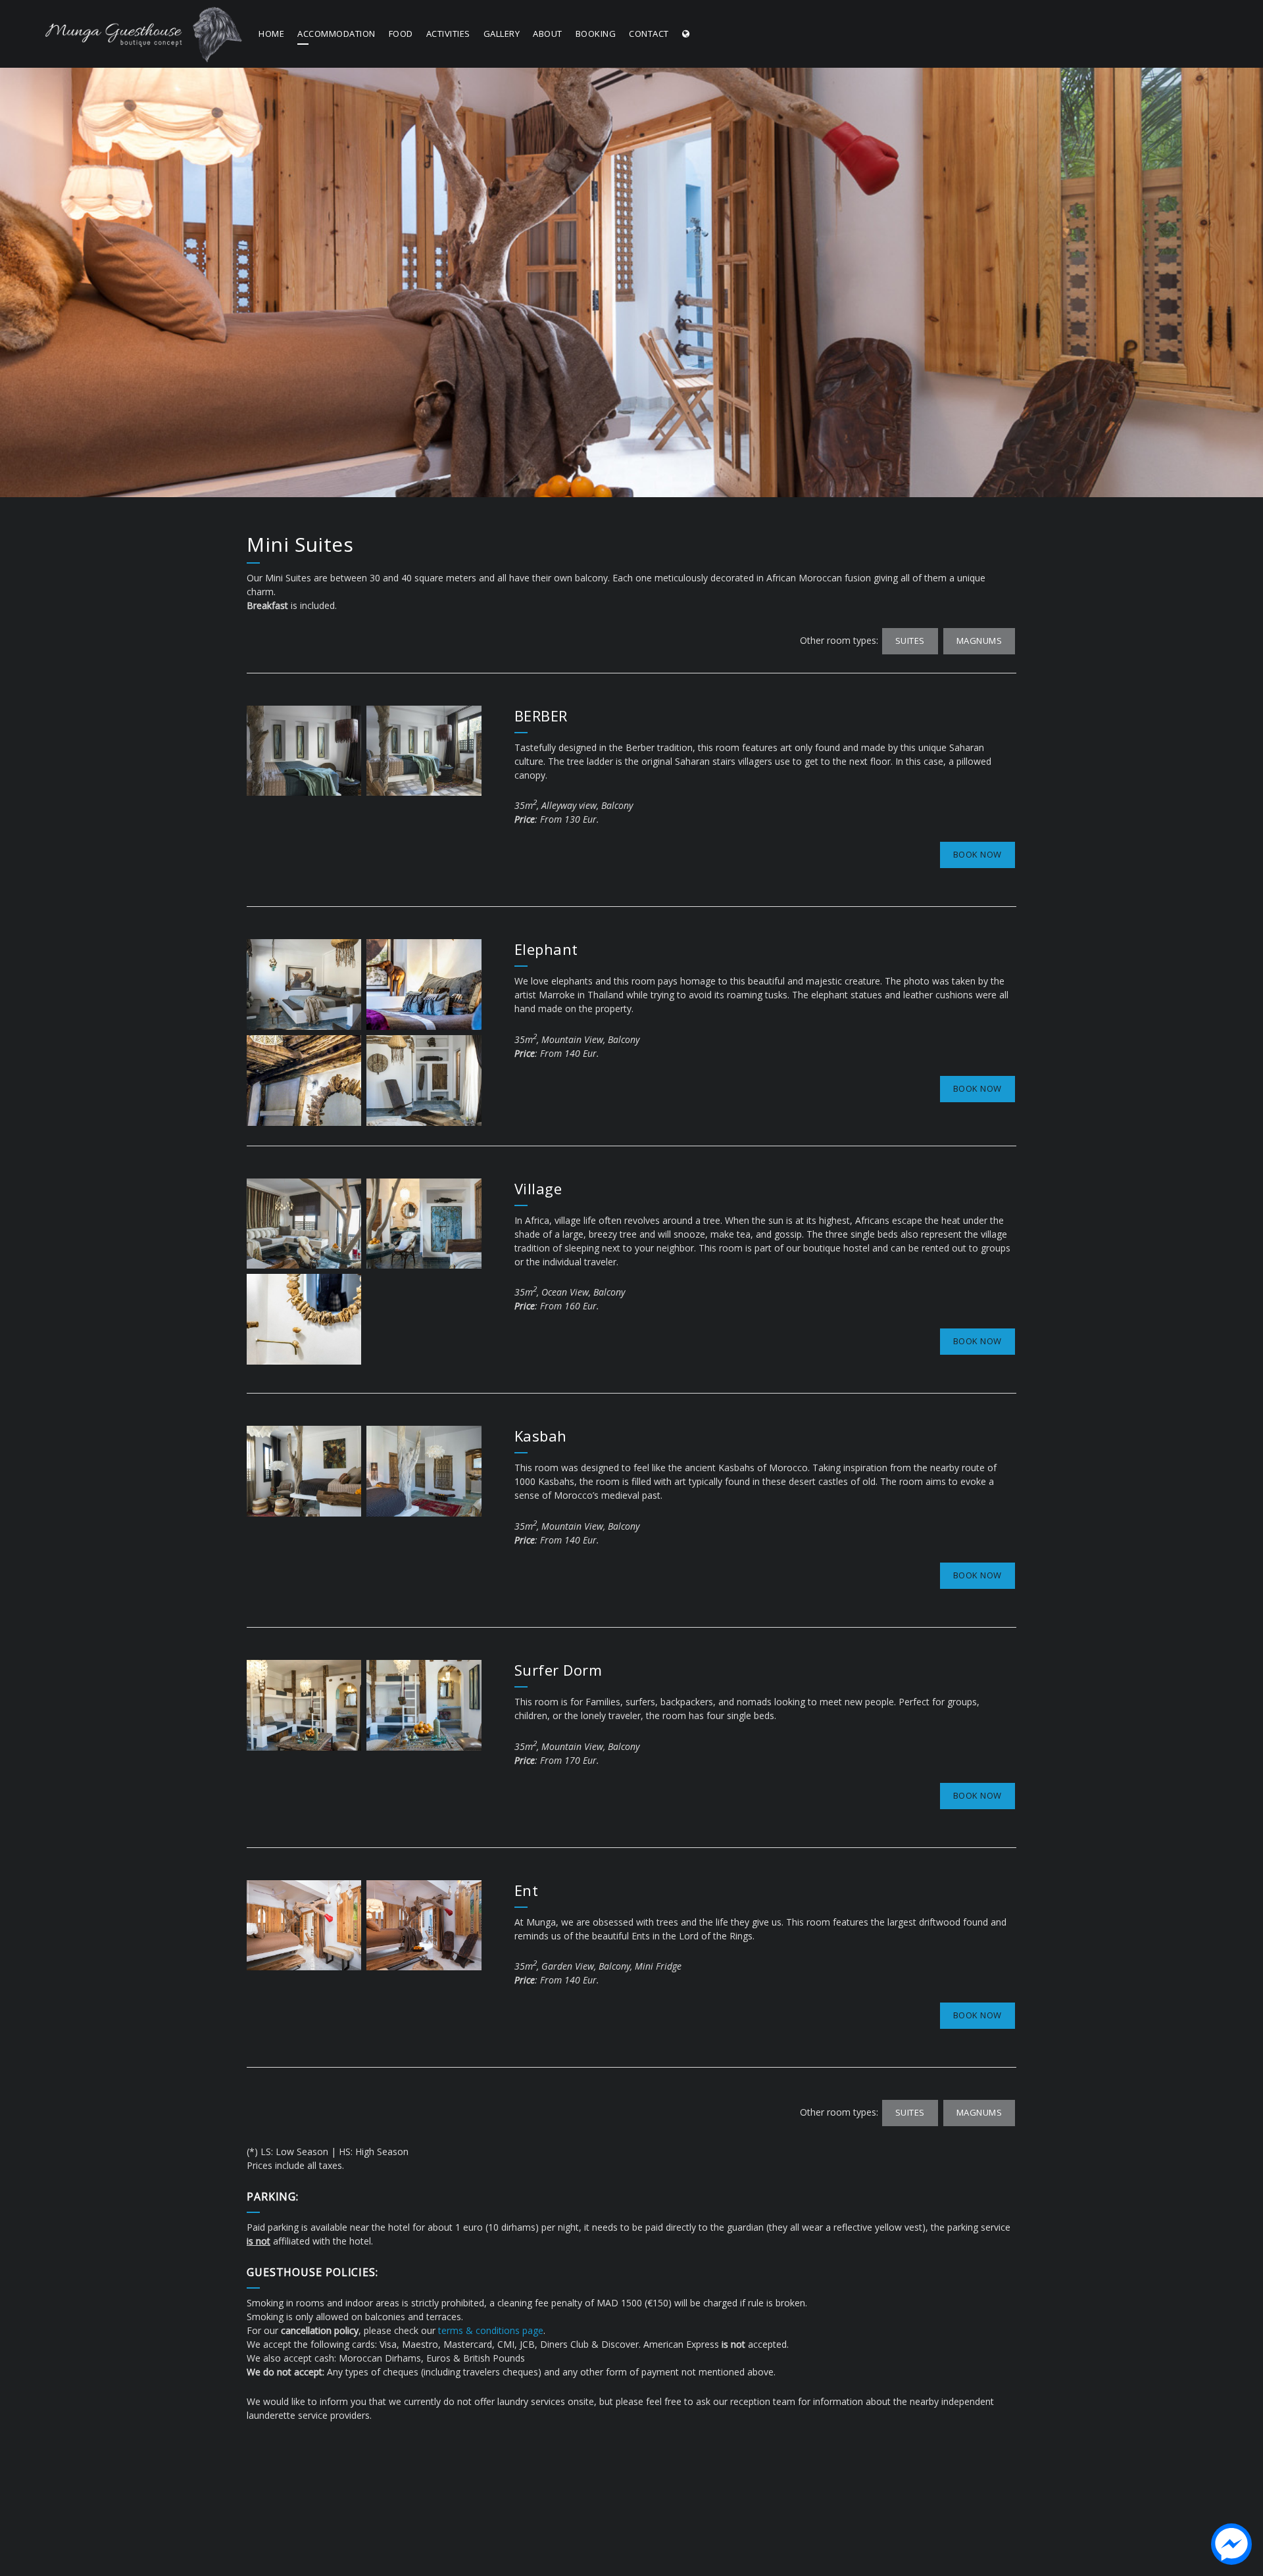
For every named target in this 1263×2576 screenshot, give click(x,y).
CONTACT (649, 34)
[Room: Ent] (304, 1926)
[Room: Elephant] (304, 984)
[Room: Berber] (304, 751)
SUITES (910, 641)
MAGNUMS (979, 641)
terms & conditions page (491, 2330)
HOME (271, 34)
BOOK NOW (978, 854)
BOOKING (596, 34)
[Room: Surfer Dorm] (304, 1705)
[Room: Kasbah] (304, 1471)
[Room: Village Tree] (304, 1224)
